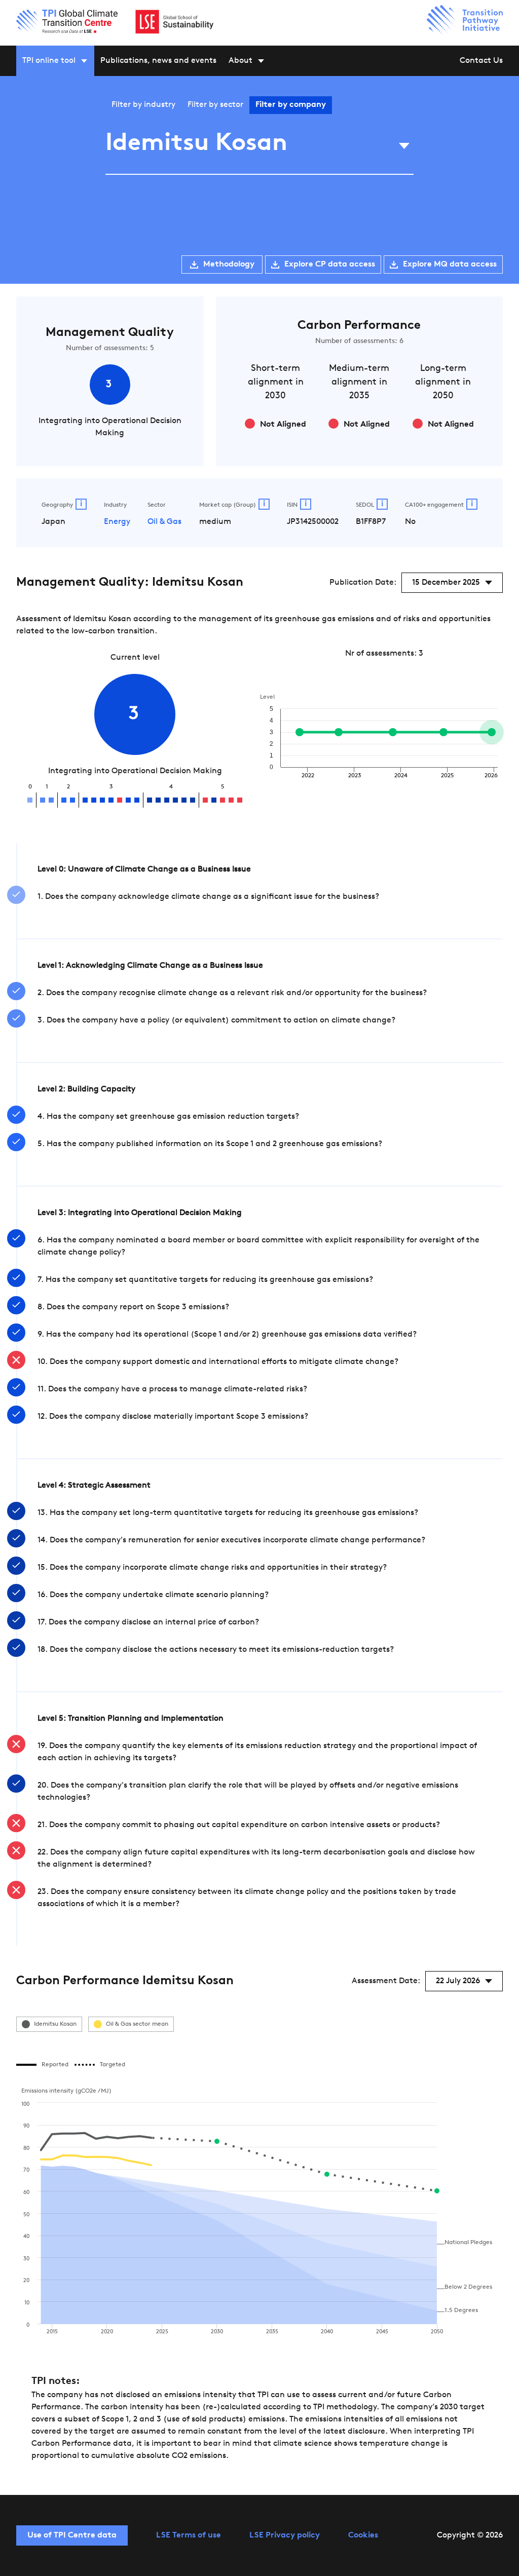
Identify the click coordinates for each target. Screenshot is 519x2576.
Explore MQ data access (450, 264)
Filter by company (291, 105)
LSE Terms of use (189, 2535)
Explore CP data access (330, 264)
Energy (117, 522)
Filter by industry (143, 105)
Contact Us (481, 61)
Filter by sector (215, 105)
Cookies (363, 2535)
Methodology (229, 264)
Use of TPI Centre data (72, 2535)
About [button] (240, 61)
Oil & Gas (164, 522)
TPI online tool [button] (49, 61)
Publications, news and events (158, 61)
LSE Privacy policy (285, 2535)
